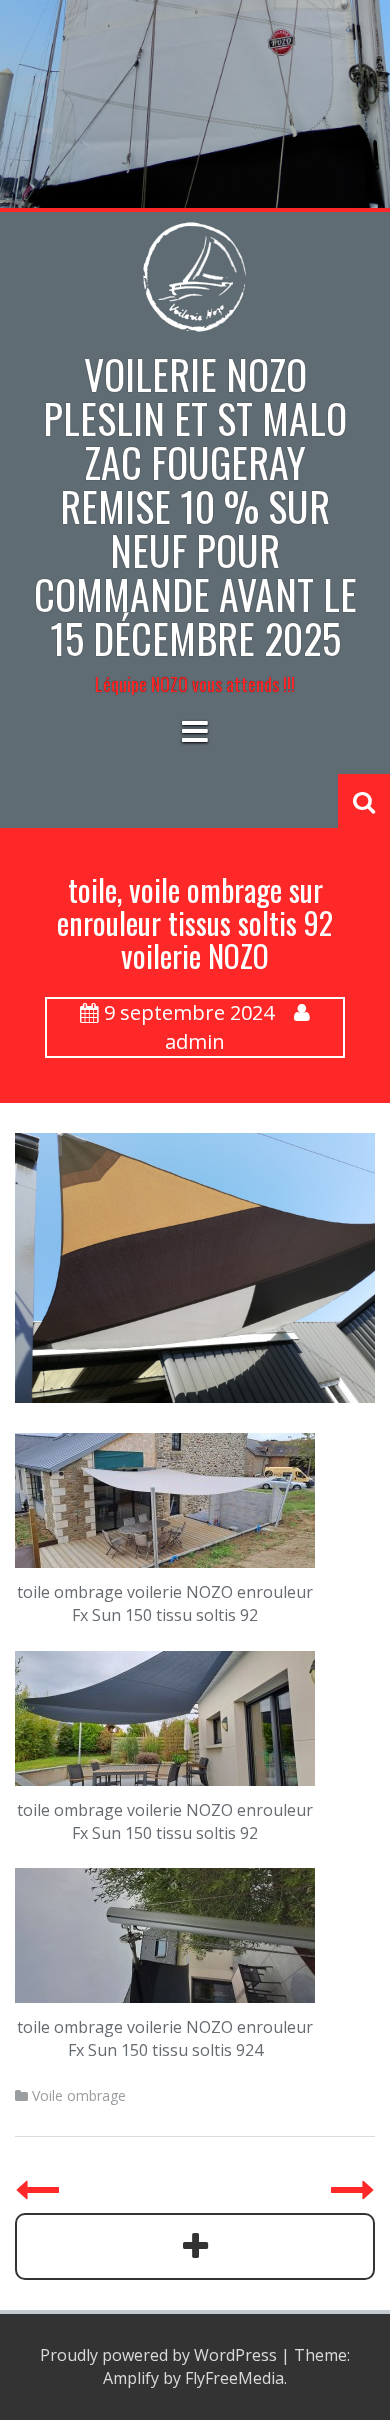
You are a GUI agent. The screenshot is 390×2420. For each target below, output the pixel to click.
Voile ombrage (79, 2095)
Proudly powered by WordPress (158, 2355)
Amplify (131, 2378)
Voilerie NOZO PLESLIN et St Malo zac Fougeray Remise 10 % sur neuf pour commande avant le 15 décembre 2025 (195, 506)
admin (195, 1041)
